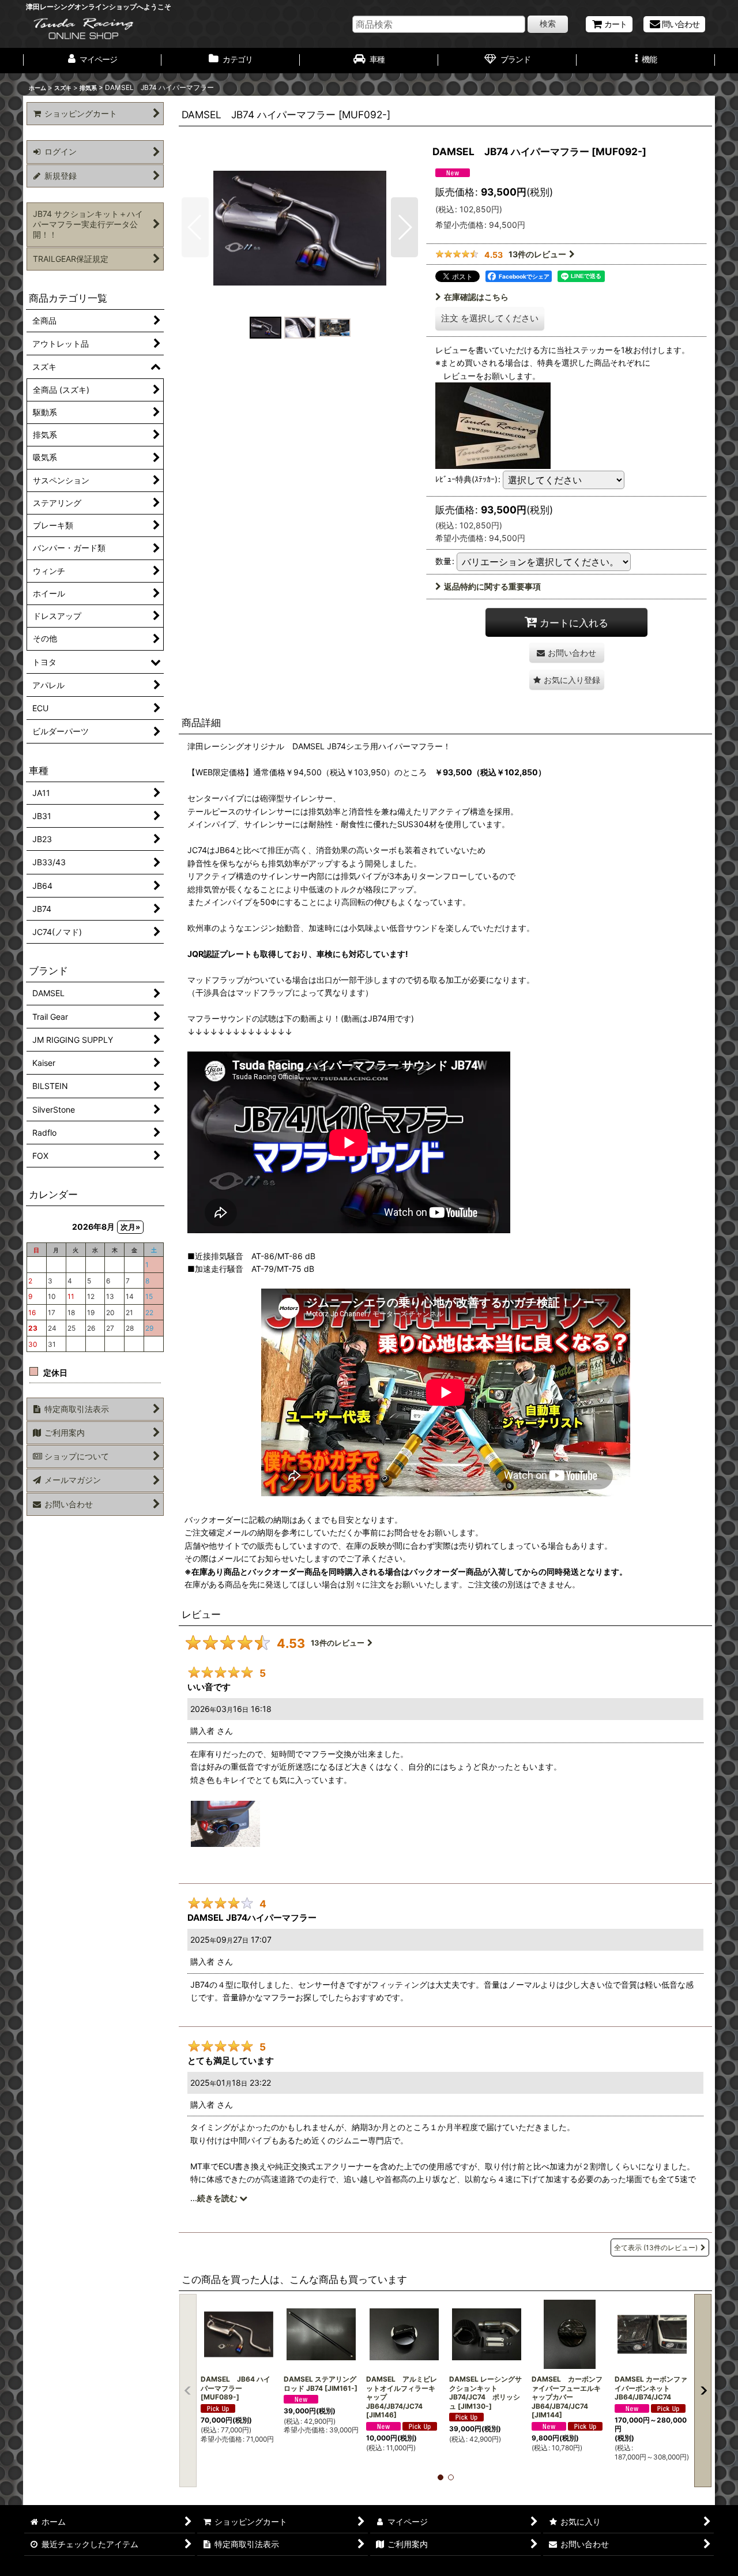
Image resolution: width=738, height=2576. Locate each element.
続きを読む (218, 2198)
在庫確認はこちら (476, 297)
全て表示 (656, 2248)
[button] (646, 61)
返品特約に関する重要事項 (492, 586)
